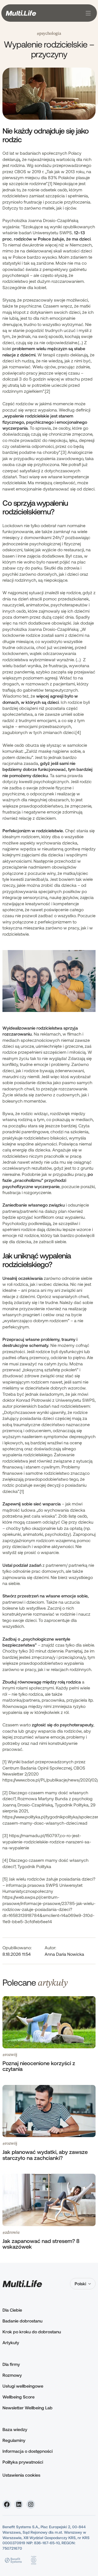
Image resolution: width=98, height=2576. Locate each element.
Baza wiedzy (15, 2429)
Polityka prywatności (23, 2462)
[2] (48, 391)
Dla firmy (11, 2364)
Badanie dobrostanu (22, 2321)
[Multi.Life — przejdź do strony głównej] (21, 13)
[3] (64, 452)
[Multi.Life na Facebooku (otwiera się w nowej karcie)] (7, 2504)
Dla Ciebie (12, 2310)
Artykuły (11, 2342)
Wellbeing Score (19, 2397)
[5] (5, 1879)
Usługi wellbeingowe (23, 2386)
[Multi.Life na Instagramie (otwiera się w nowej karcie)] (31, 2504)
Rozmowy (12, 2375)
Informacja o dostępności (27, 2451)
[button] (87, 13)
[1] (50, 183)
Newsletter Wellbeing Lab (27, 2408)
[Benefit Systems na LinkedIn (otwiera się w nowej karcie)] (19, 2504)
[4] (78, 732)
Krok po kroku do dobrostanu (32, 2332)
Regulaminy (14, 2440)
